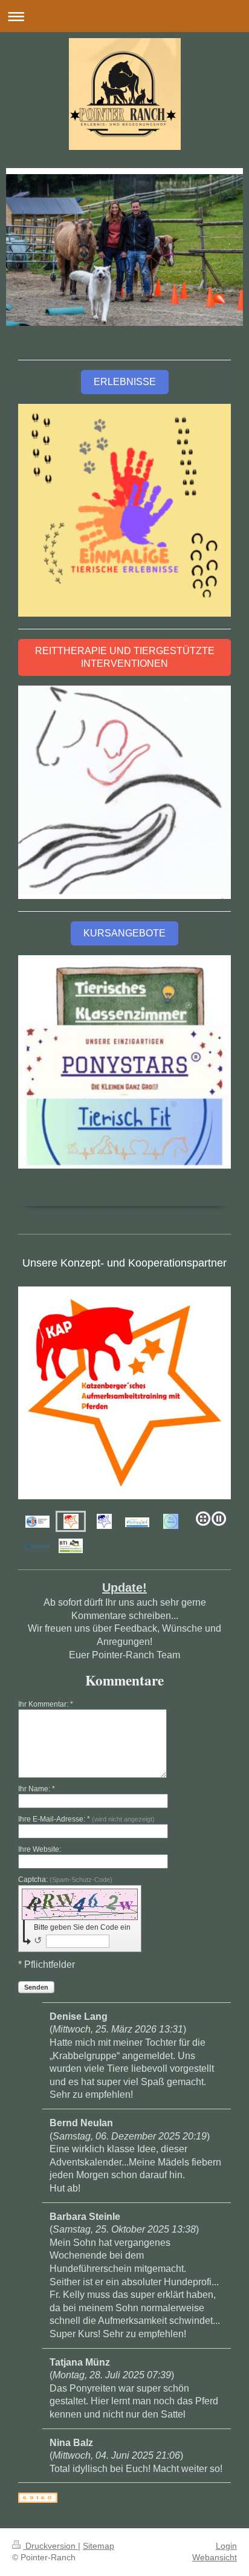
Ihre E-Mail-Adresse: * (86, 1819)
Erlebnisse (125, 382)
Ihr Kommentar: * (46, 1704)
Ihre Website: (40, 1849)
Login (226, 2546)
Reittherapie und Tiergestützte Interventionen (125, 657)
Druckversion (50, 2546)
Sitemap (99, 2546)
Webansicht (215, 2557)
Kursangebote (124, 933)
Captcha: (65, 1880)
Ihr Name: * (37, 1789)
